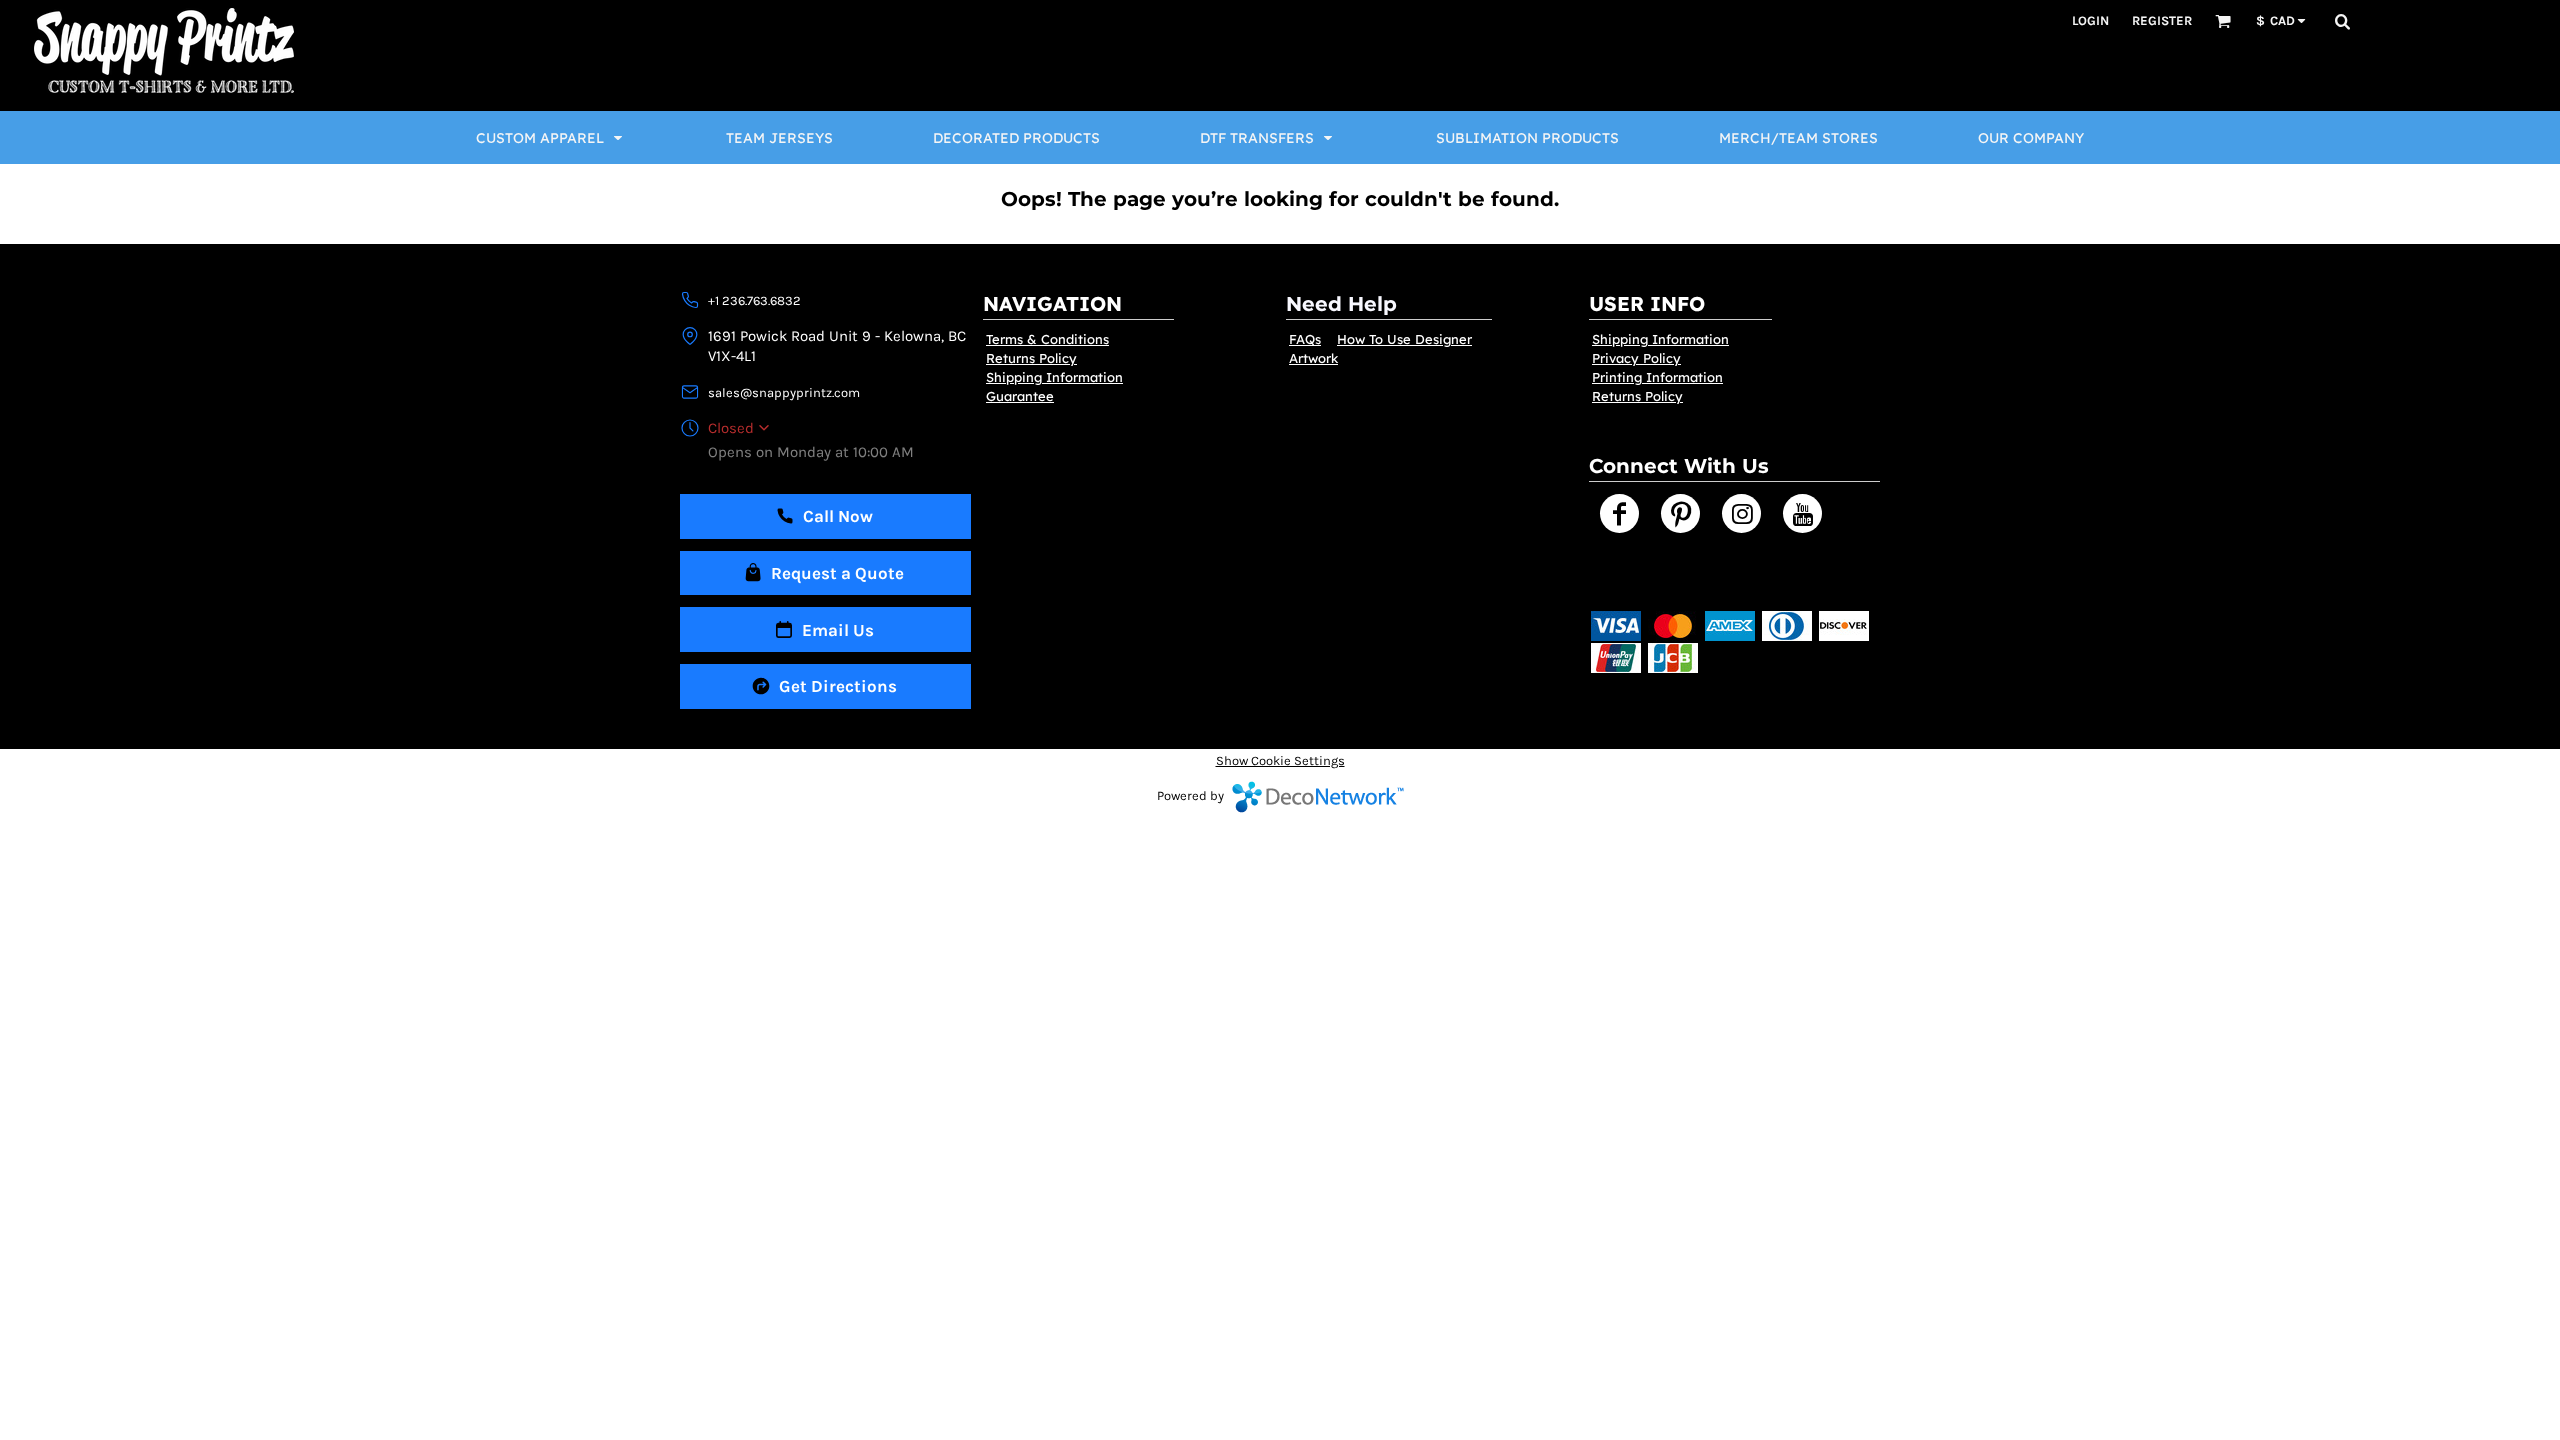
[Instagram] (1741, 513)
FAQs (1305, 339)
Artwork (1313, 358)
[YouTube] (1802, 513)
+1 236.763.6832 (754, 300)
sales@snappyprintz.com (784, 392)
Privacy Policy (1636, 358)
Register (2162, 20)
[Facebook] (1619, 513)
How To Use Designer (1404, 339)
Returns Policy (1031, 358)
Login (2090, 20)
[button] (2223, 21)
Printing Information (1657, 377)
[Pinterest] (1680, 513)
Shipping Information (1054, 377)
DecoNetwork (1318, 797)
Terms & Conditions (1047, 339)
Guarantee (1020, 396)
